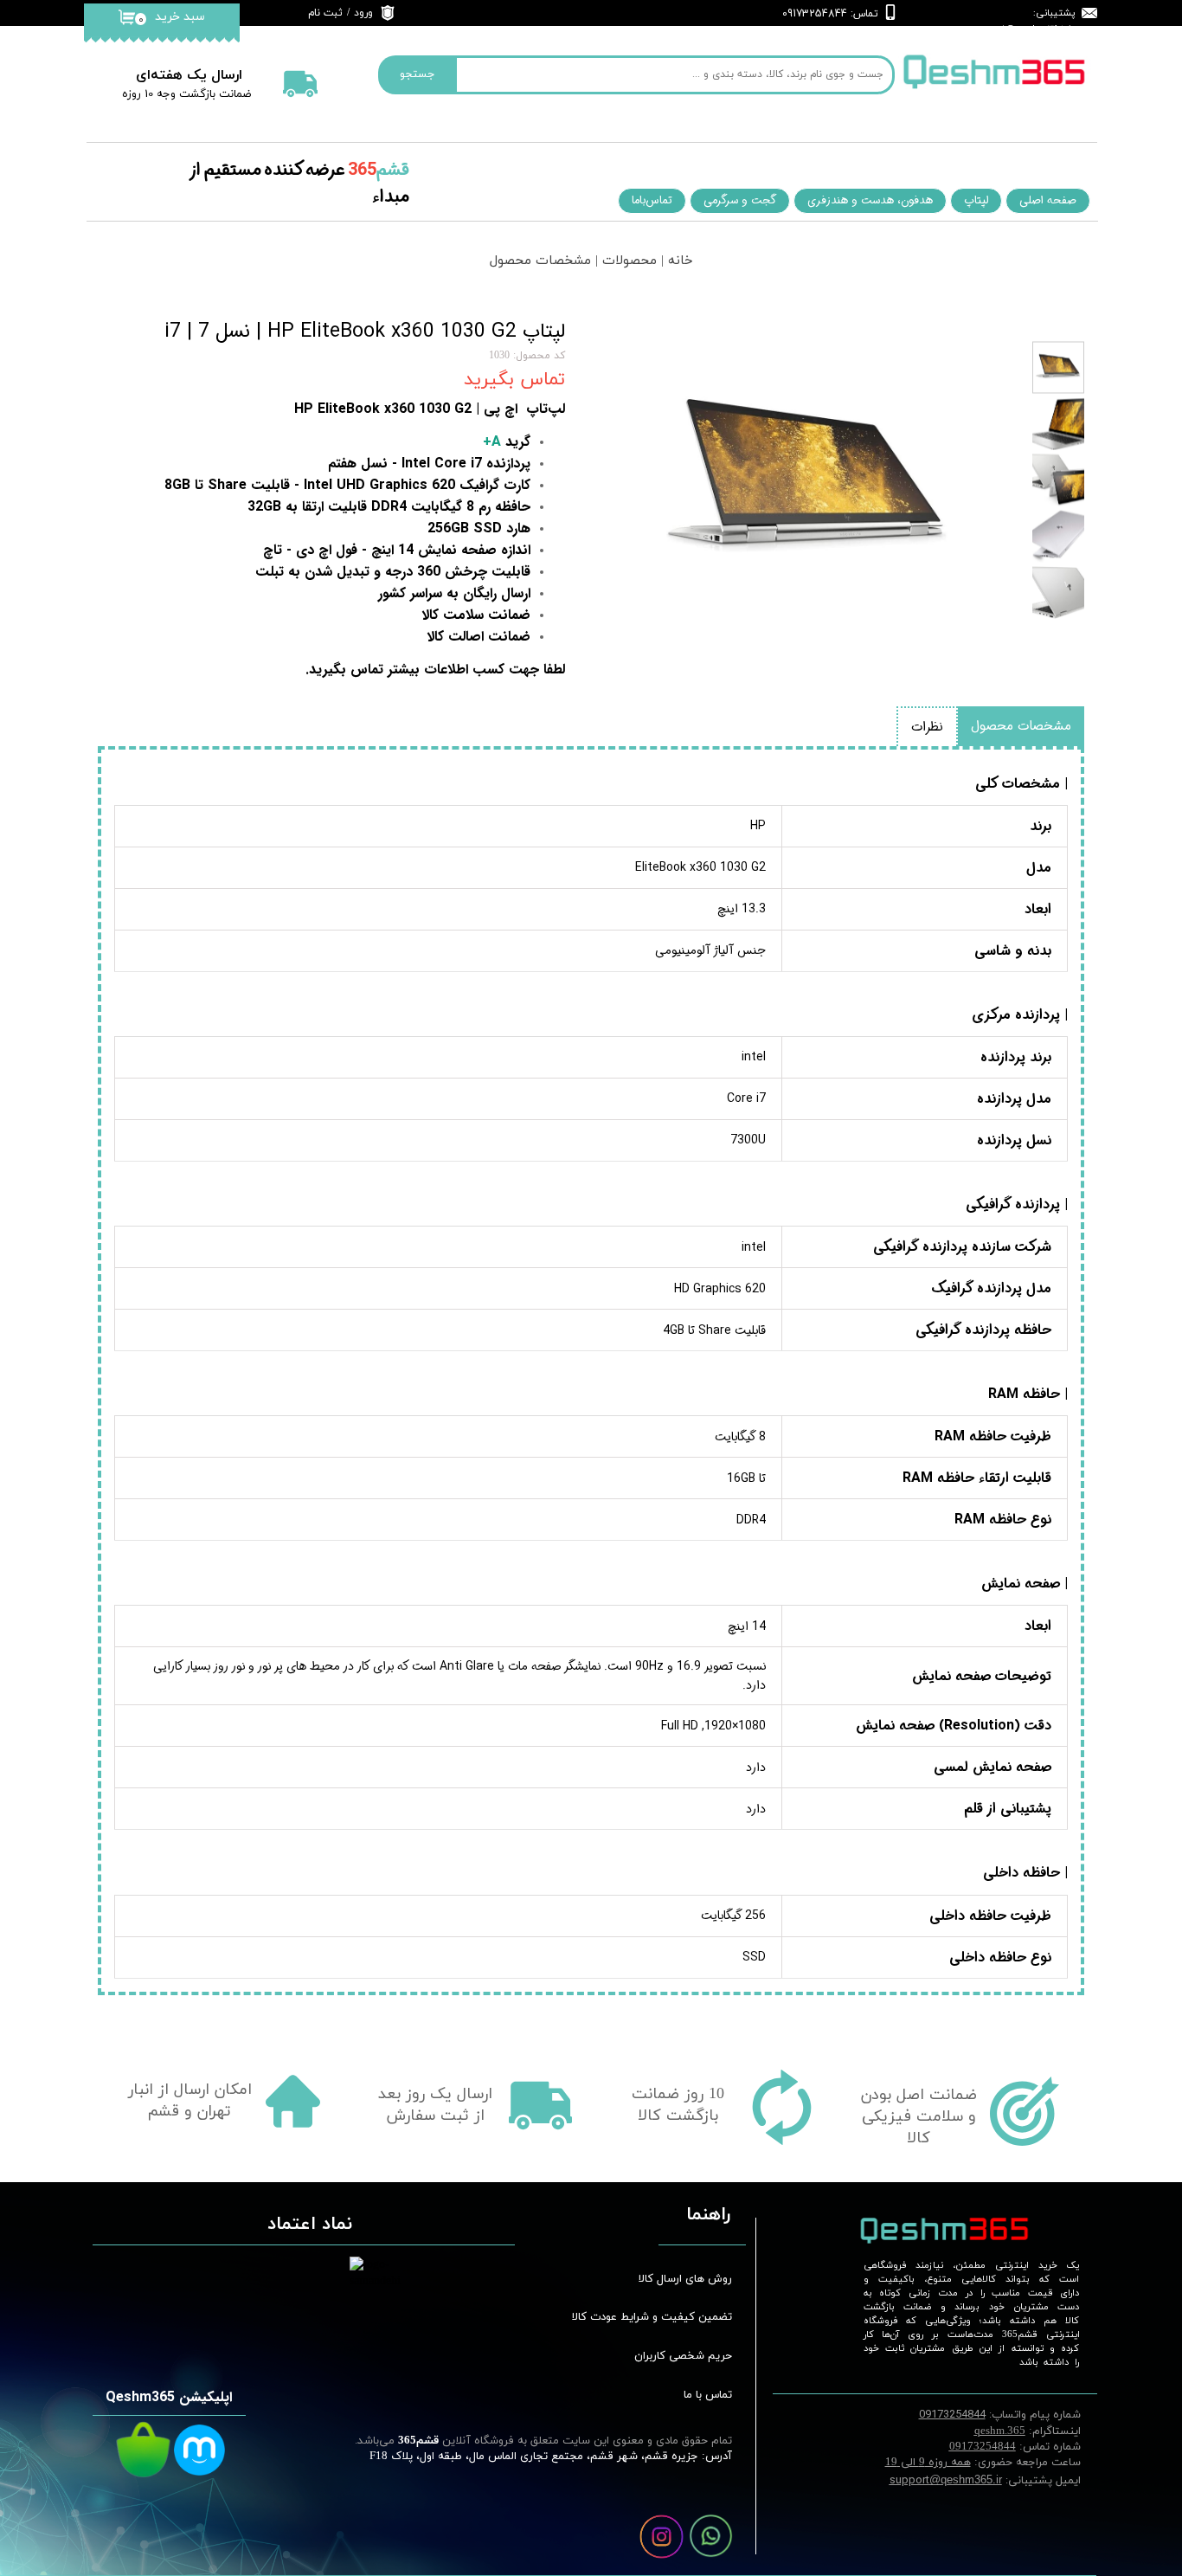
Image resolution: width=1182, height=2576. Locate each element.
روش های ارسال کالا (685, 2279)
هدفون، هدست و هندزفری (870, 200)
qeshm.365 (1000, 2431)
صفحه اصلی (1048, 200)
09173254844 (983, 2447)
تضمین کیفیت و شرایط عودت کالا (663, 2317)
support (946, 2480)
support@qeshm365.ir (1022, 29)
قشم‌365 (417, 2441)
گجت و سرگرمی (740, 200)
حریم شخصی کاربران (683, 2356)
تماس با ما (708, 2395)
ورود (363, 13)
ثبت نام (325, 13)
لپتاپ (976, 200)
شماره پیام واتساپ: (1000, 2414)
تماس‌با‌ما (652, 200)
